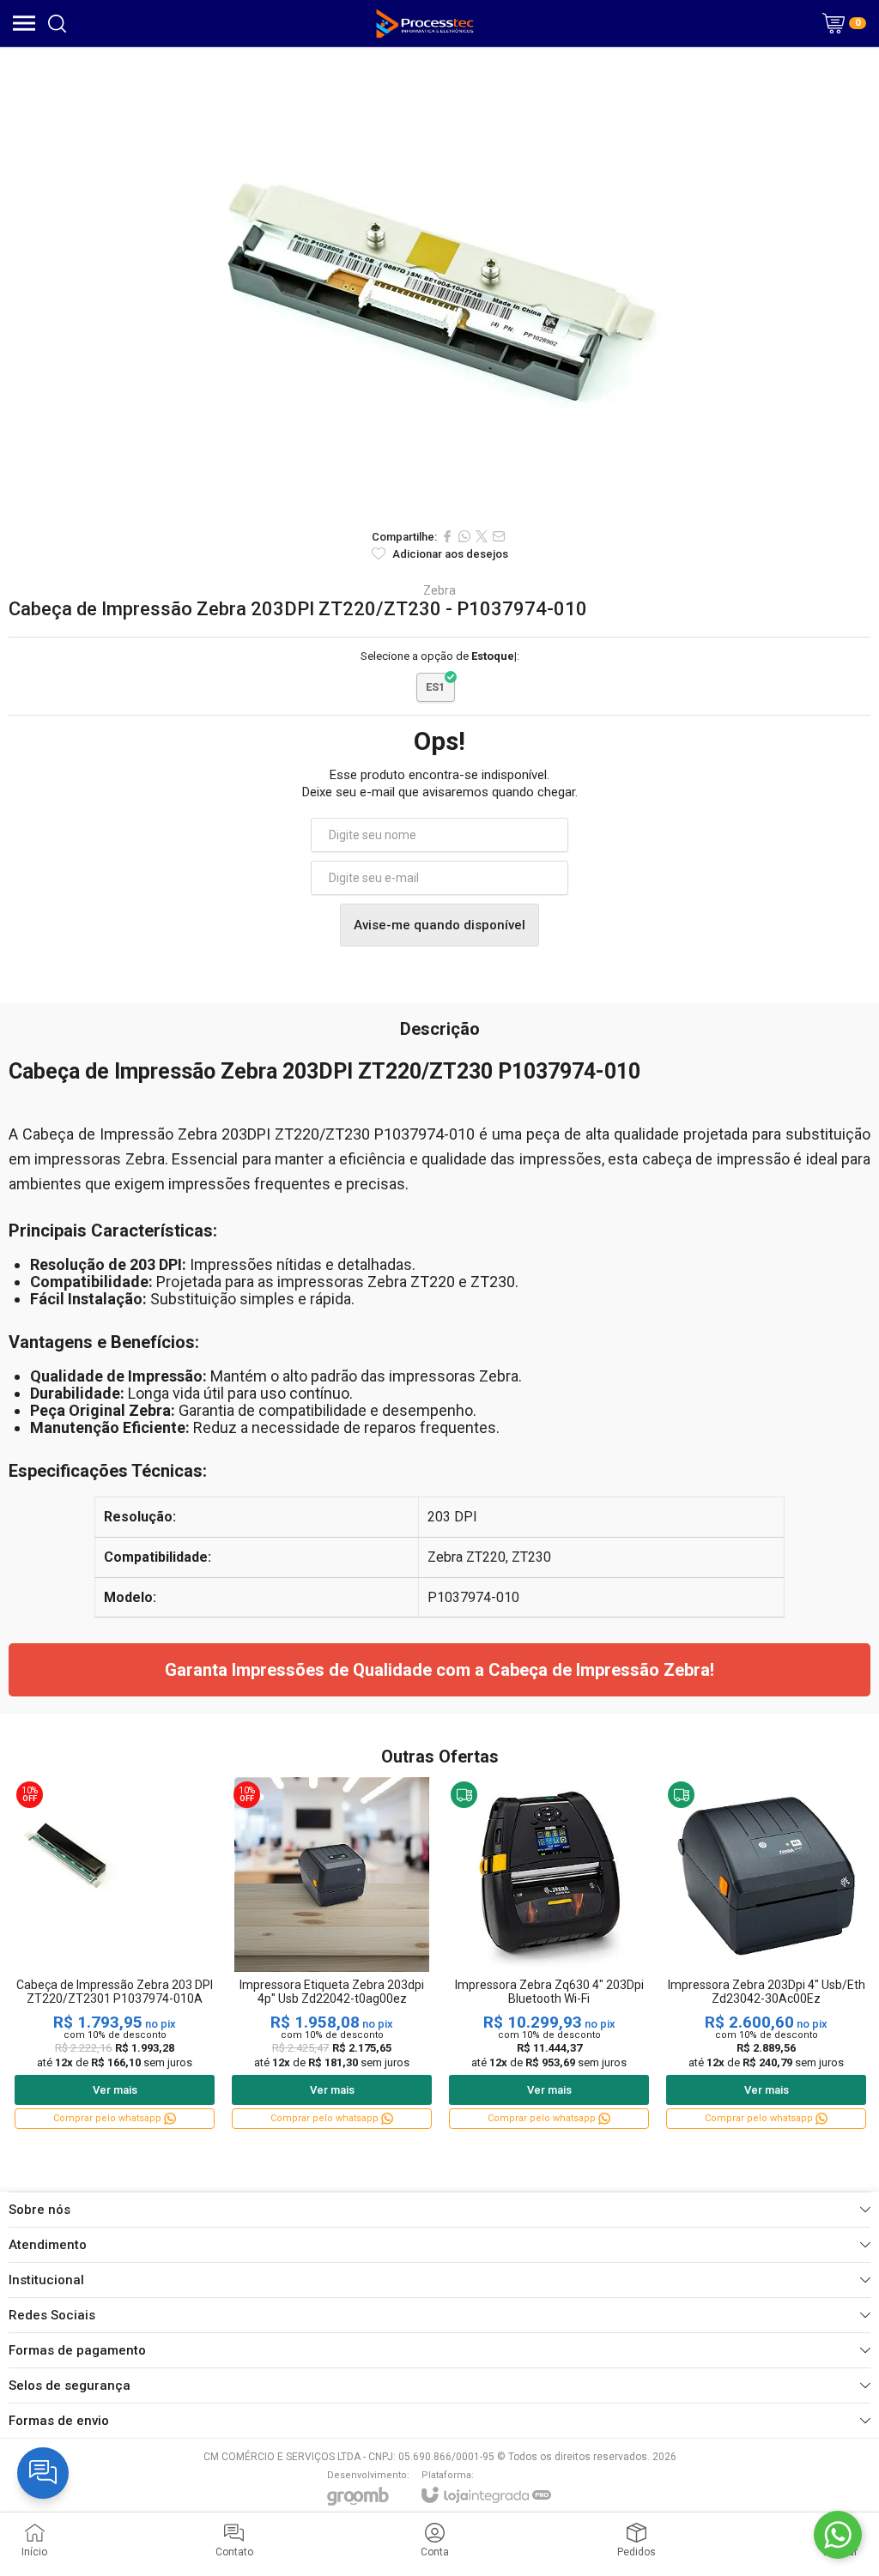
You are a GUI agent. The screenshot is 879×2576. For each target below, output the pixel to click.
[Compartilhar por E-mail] (499, 536)
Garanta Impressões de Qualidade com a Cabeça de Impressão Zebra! (439, 1670)
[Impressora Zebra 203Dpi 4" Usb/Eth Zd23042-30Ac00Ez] (766, 1954)
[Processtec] (425, 23)
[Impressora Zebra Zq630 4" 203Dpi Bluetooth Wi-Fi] (549, 1954)
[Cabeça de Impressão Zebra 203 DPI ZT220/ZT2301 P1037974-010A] (115, 1954)
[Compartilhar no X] (482, 536)
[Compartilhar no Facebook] (447, 536)
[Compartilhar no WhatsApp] (464, 536)
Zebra (439, 590)
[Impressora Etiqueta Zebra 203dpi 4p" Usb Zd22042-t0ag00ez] (332, 1954)
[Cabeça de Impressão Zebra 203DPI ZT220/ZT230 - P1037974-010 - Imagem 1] (439, 283)
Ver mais (115, 2090)
